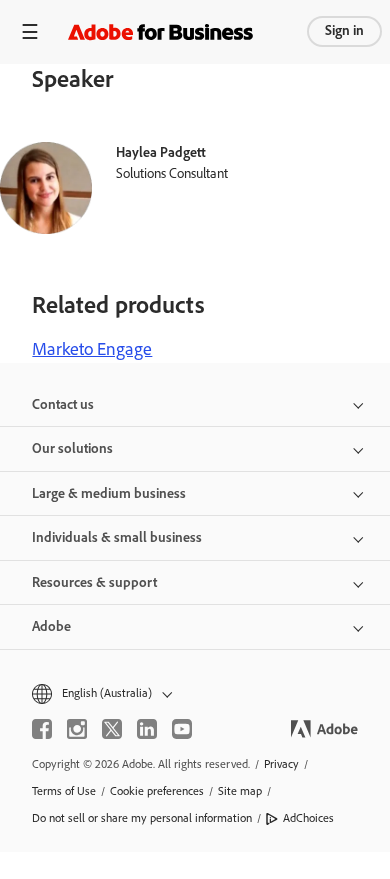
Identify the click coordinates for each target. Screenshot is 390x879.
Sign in (344, 30)
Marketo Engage (92, 349)
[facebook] (42, 729)
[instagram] (77, 729)
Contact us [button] (63, 404)
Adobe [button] (51, 626)
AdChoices (308, 818)
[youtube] (182, 729)
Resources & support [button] (94, 582)
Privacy (281, 764)
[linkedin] (147, 729)
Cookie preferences (157, 791)
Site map (240, 791)
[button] (195, 693)
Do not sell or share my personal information (142, 818)
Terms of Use (64, 791)
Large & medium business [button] (109, 493)
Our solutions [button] (72, 448)
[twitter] (112, 729)
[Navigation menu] (30, 31)
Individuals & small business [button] (117, 537)
